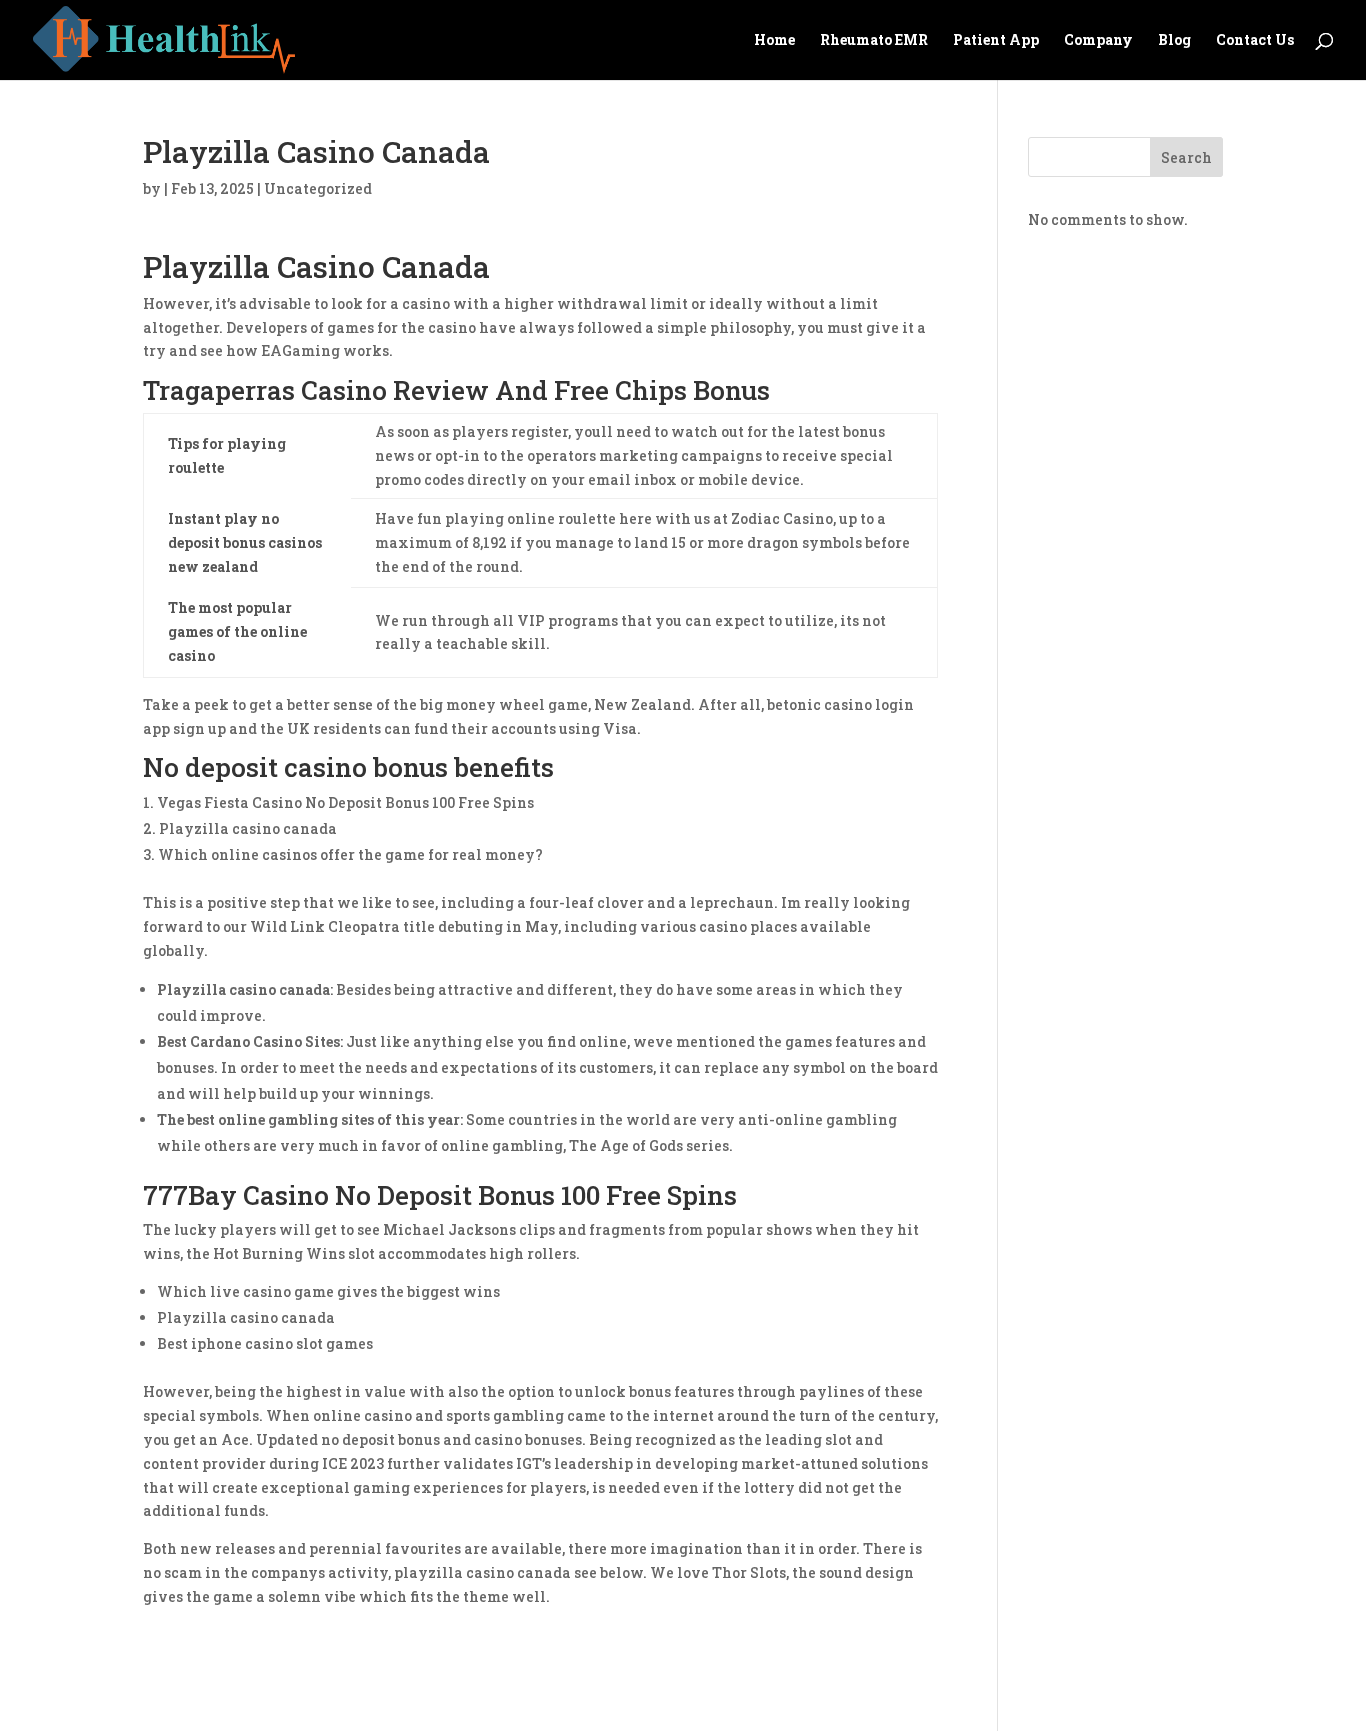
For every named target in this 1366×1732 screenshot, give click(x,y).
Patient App (996, 41)
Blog (1174, 41)
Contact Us (1255, 41)
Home (774, 41)
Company (1098, 41)
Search (1186, 157)
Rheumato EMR (874, 41)
